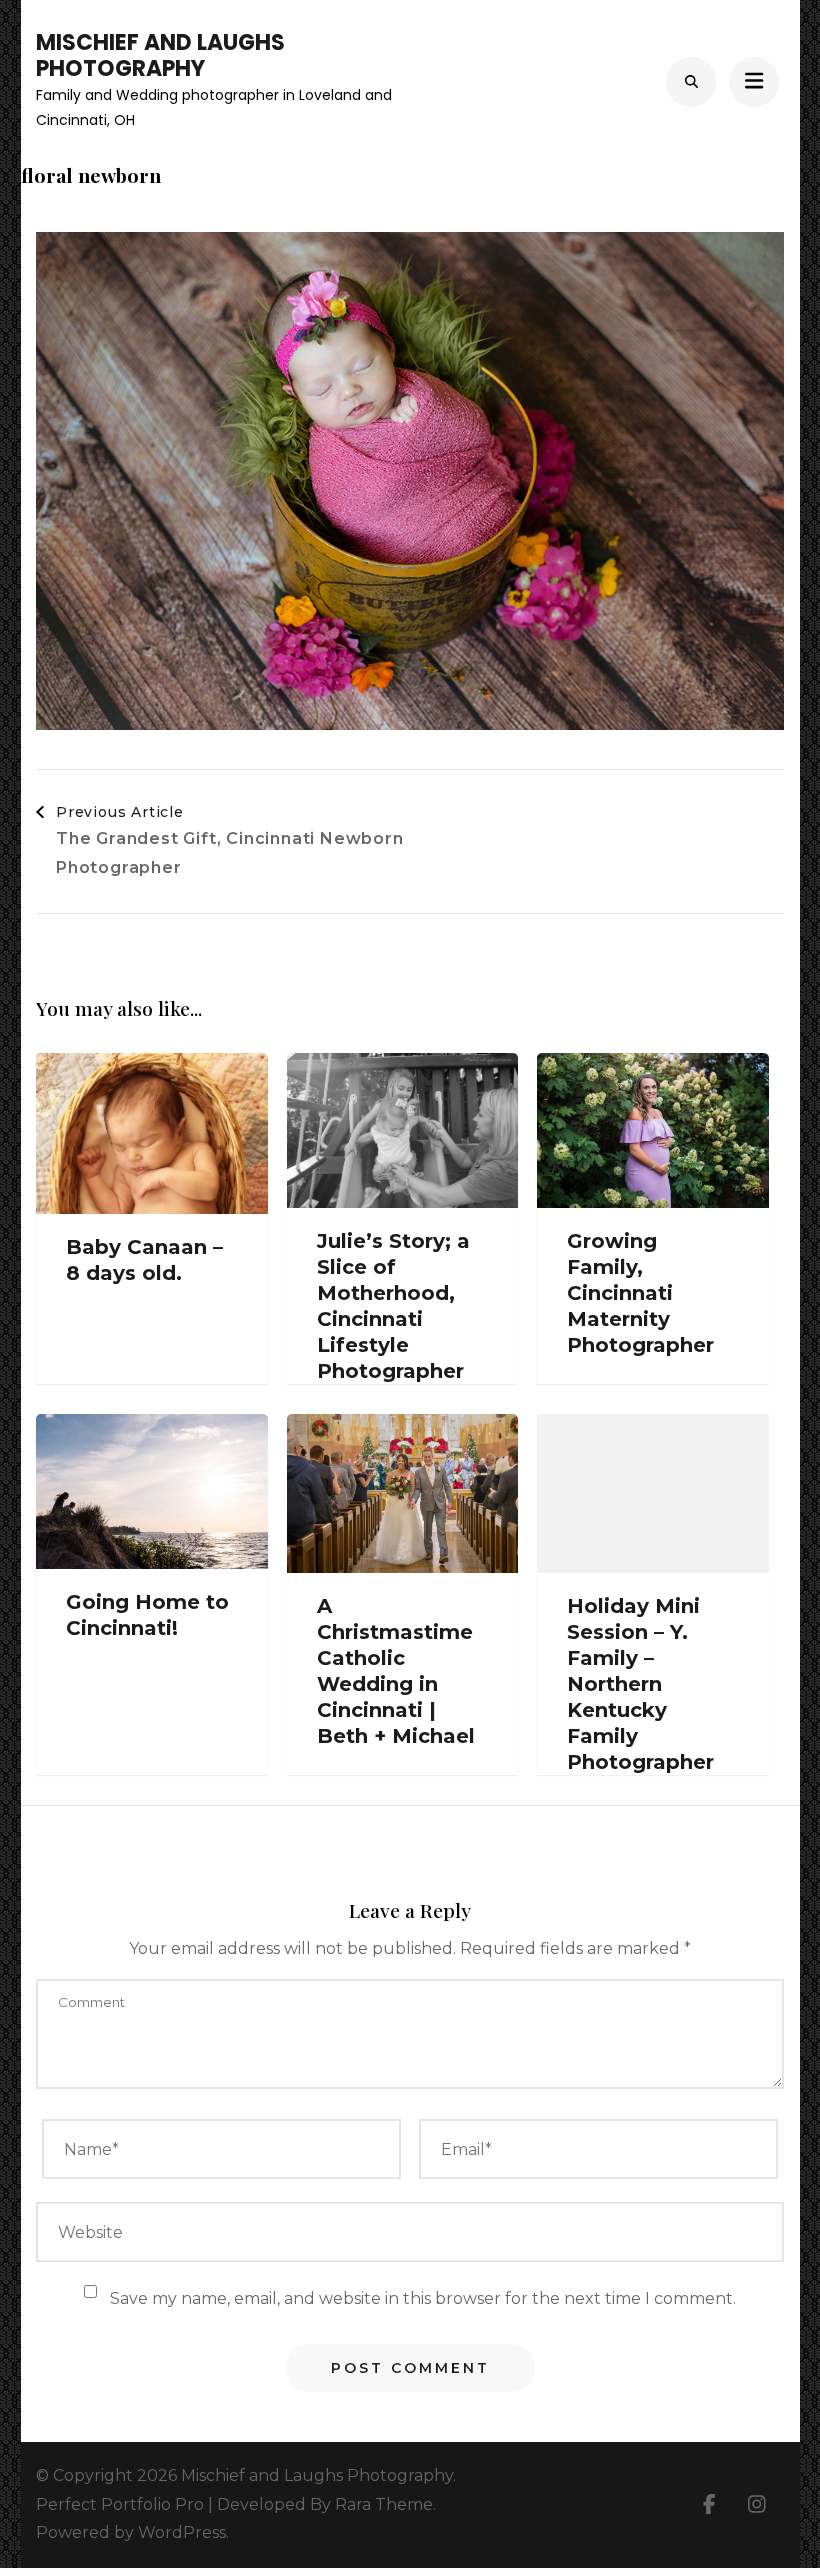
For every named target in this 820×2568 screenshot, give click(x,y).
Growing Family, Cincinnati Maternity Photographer (640, 1293)
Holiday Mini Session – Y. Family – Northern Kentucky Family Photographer (640, 1684)
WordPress (182, 2532)
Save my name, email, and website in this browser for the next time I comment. (423, 2298)
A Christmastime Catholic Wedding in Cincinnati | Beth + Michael (396, 1671)
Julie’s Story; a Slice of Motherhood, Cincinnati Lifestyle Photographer (393, 1306)
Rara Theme (384, 2504)
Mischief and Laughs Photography (160, 55)
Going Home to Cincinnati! (147, 1615)
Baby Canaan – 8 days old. (144, 1260)
